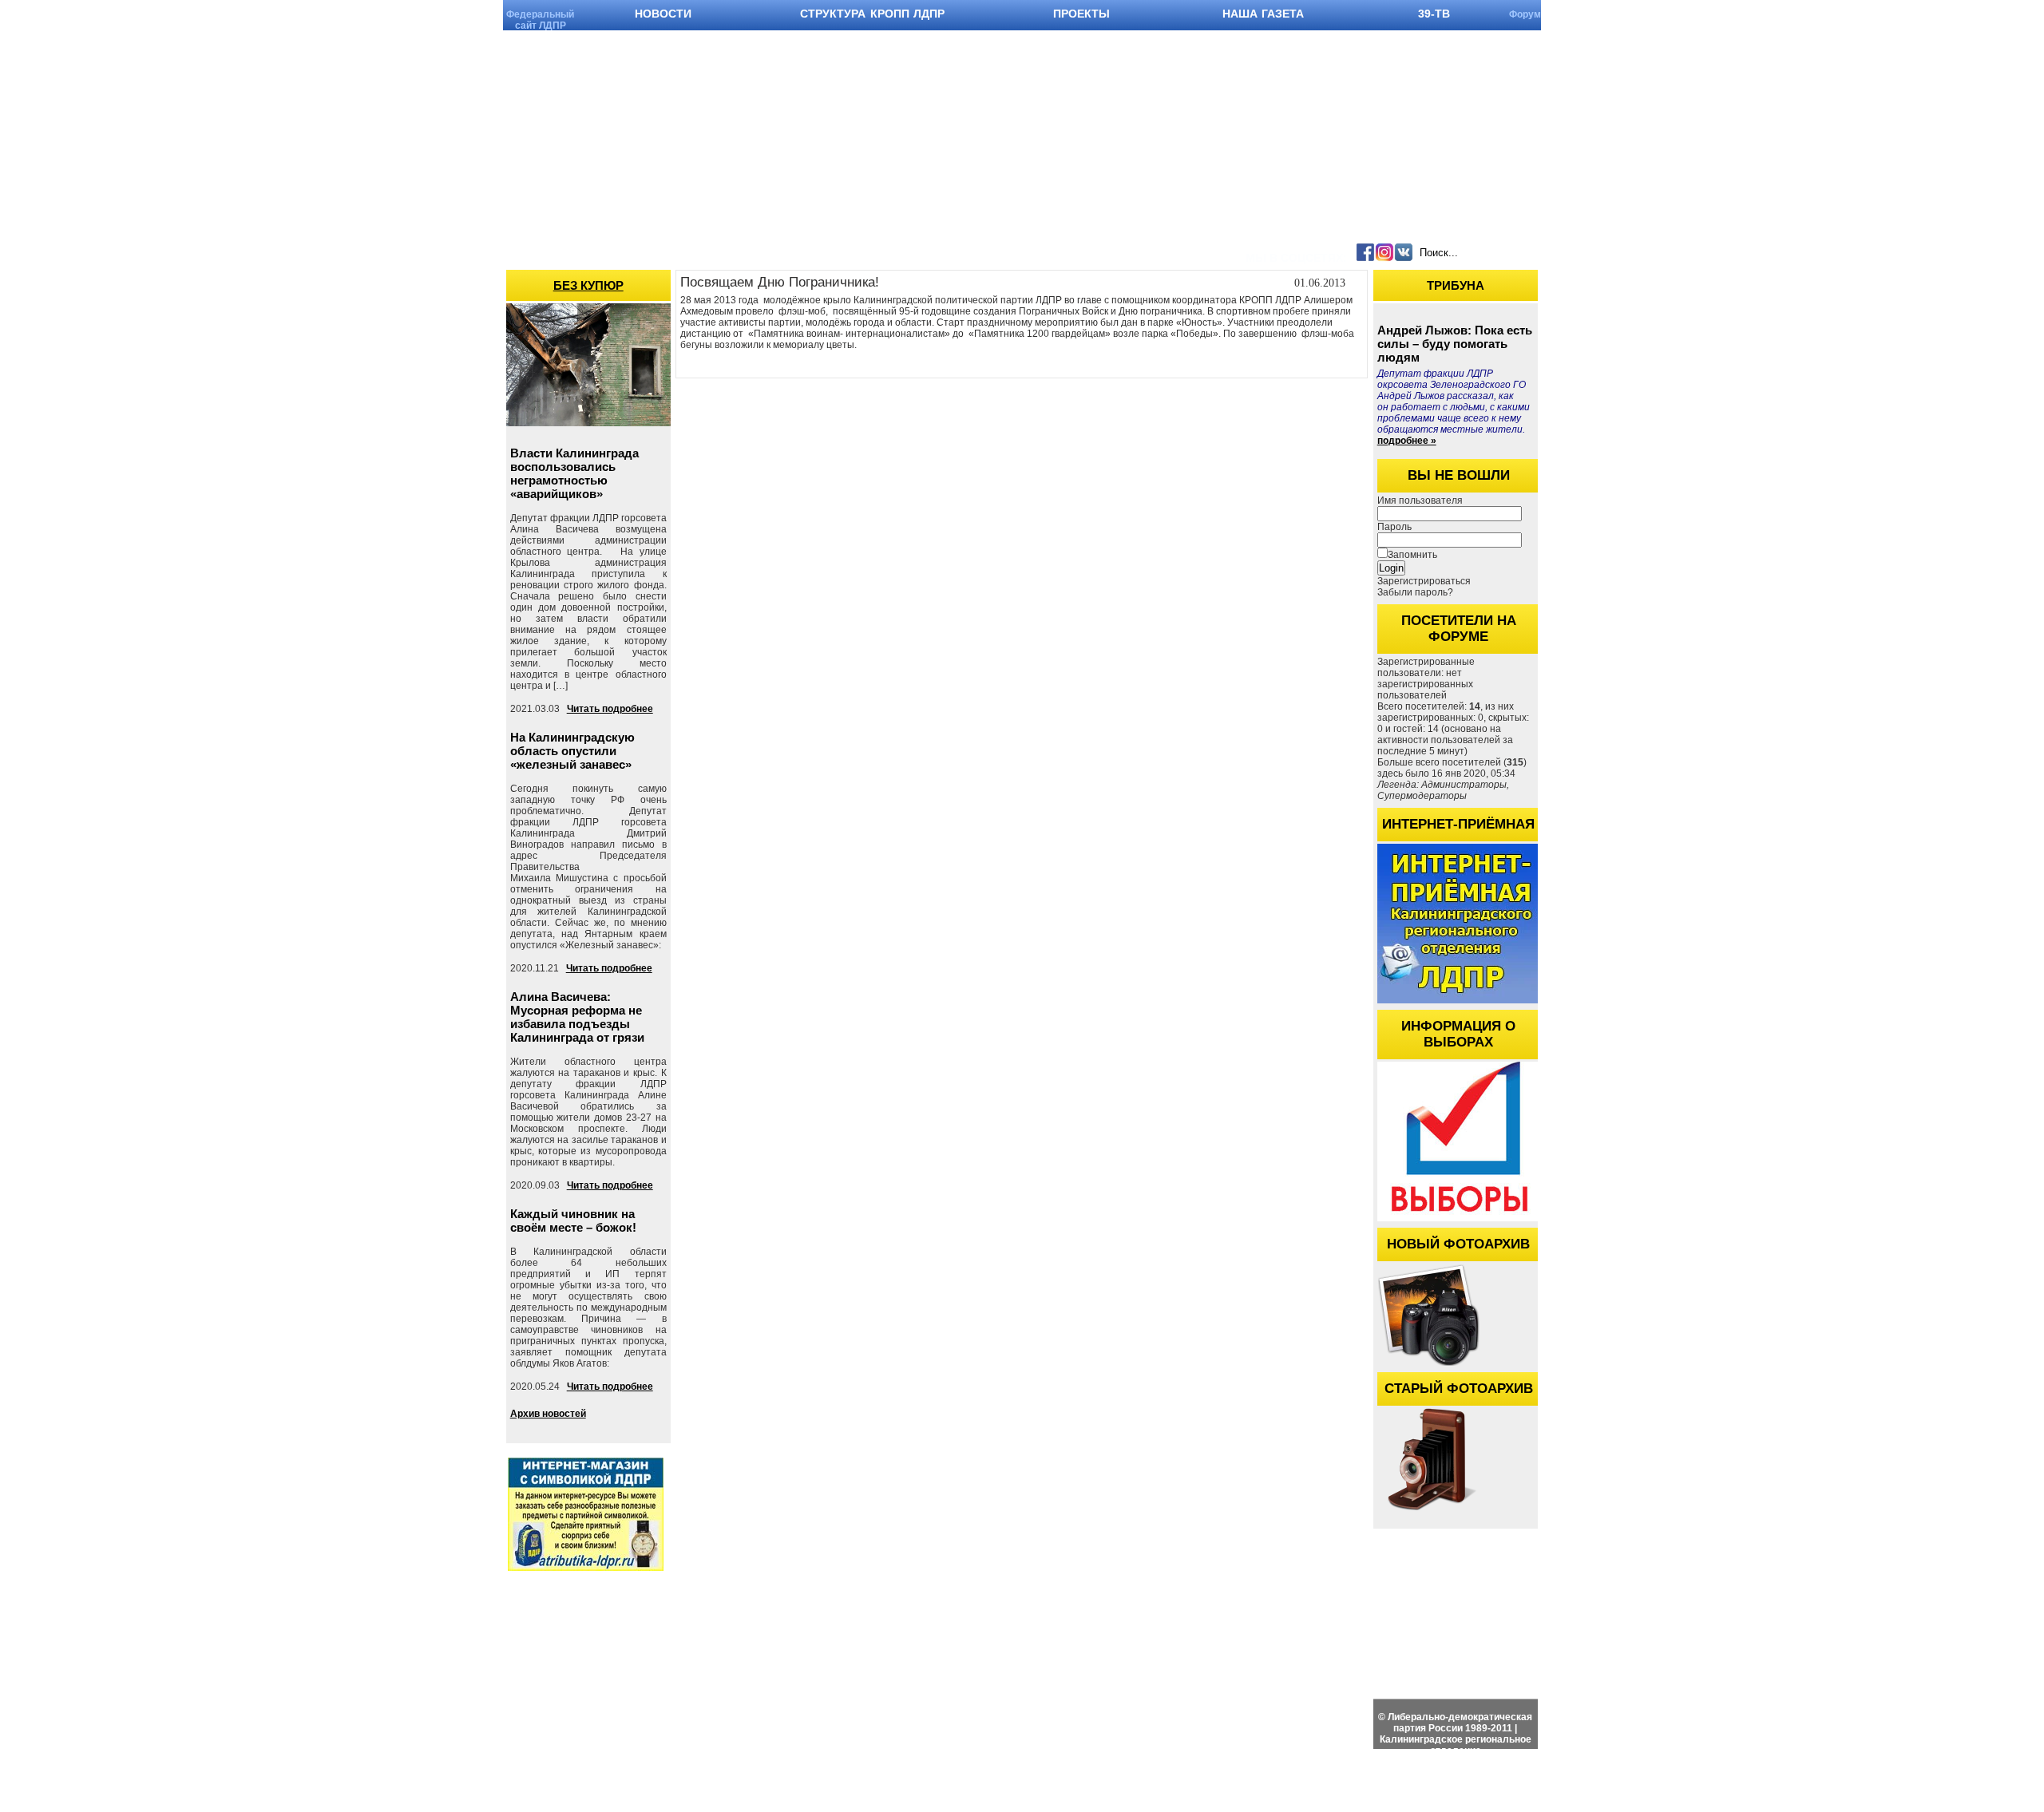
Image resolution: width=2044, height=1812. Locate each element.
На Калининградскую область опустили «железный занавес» (572, 751)
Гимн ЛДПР (1580, 1584)
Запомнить (1412, 555)
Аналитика (1896, 1601)
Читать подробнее (610, 709)
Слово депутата (1907, 1584)
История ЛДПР (1587, 1618)
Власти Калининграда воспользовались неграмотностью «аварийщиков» (574, 473)
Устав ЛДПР (1581, 1567)
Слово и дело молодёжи (1928, 1634)
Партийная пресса (1913, 1567)
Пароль (1394, 527)
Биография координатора (1755, 1567)
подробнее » (1407, 441)
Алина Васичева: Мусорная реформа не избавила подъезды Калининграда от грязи (577, 1017)
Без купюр (588, 285)
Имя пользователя (1420, 500)
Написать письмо (1736, 1601)
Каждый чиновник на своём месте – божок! (573, 1221)
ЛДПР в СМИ (1903, 1618)
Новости (1427, 1567)
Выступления (1726, 1584)
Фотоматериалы (1445, 1601)
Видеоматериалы (1447, 1584)
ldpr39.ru (1443, 1795)
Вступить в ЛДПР (1594, 1601)
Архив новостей (548, 1414)
